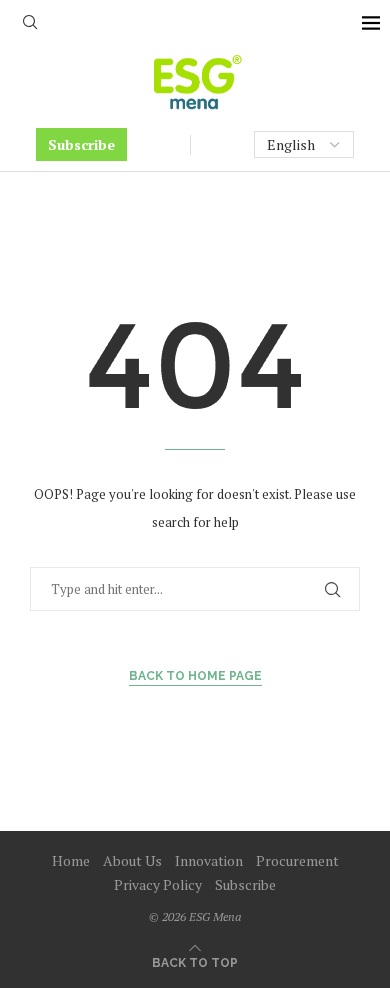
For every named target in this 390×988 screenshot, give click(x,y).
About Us (132, 860)
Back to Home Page (195, 676)
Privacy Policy (158, 884)
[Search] (30, 24)
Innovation (209, 860)
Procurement (297, 860)
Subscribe (81, 144)
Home (71, 860)
